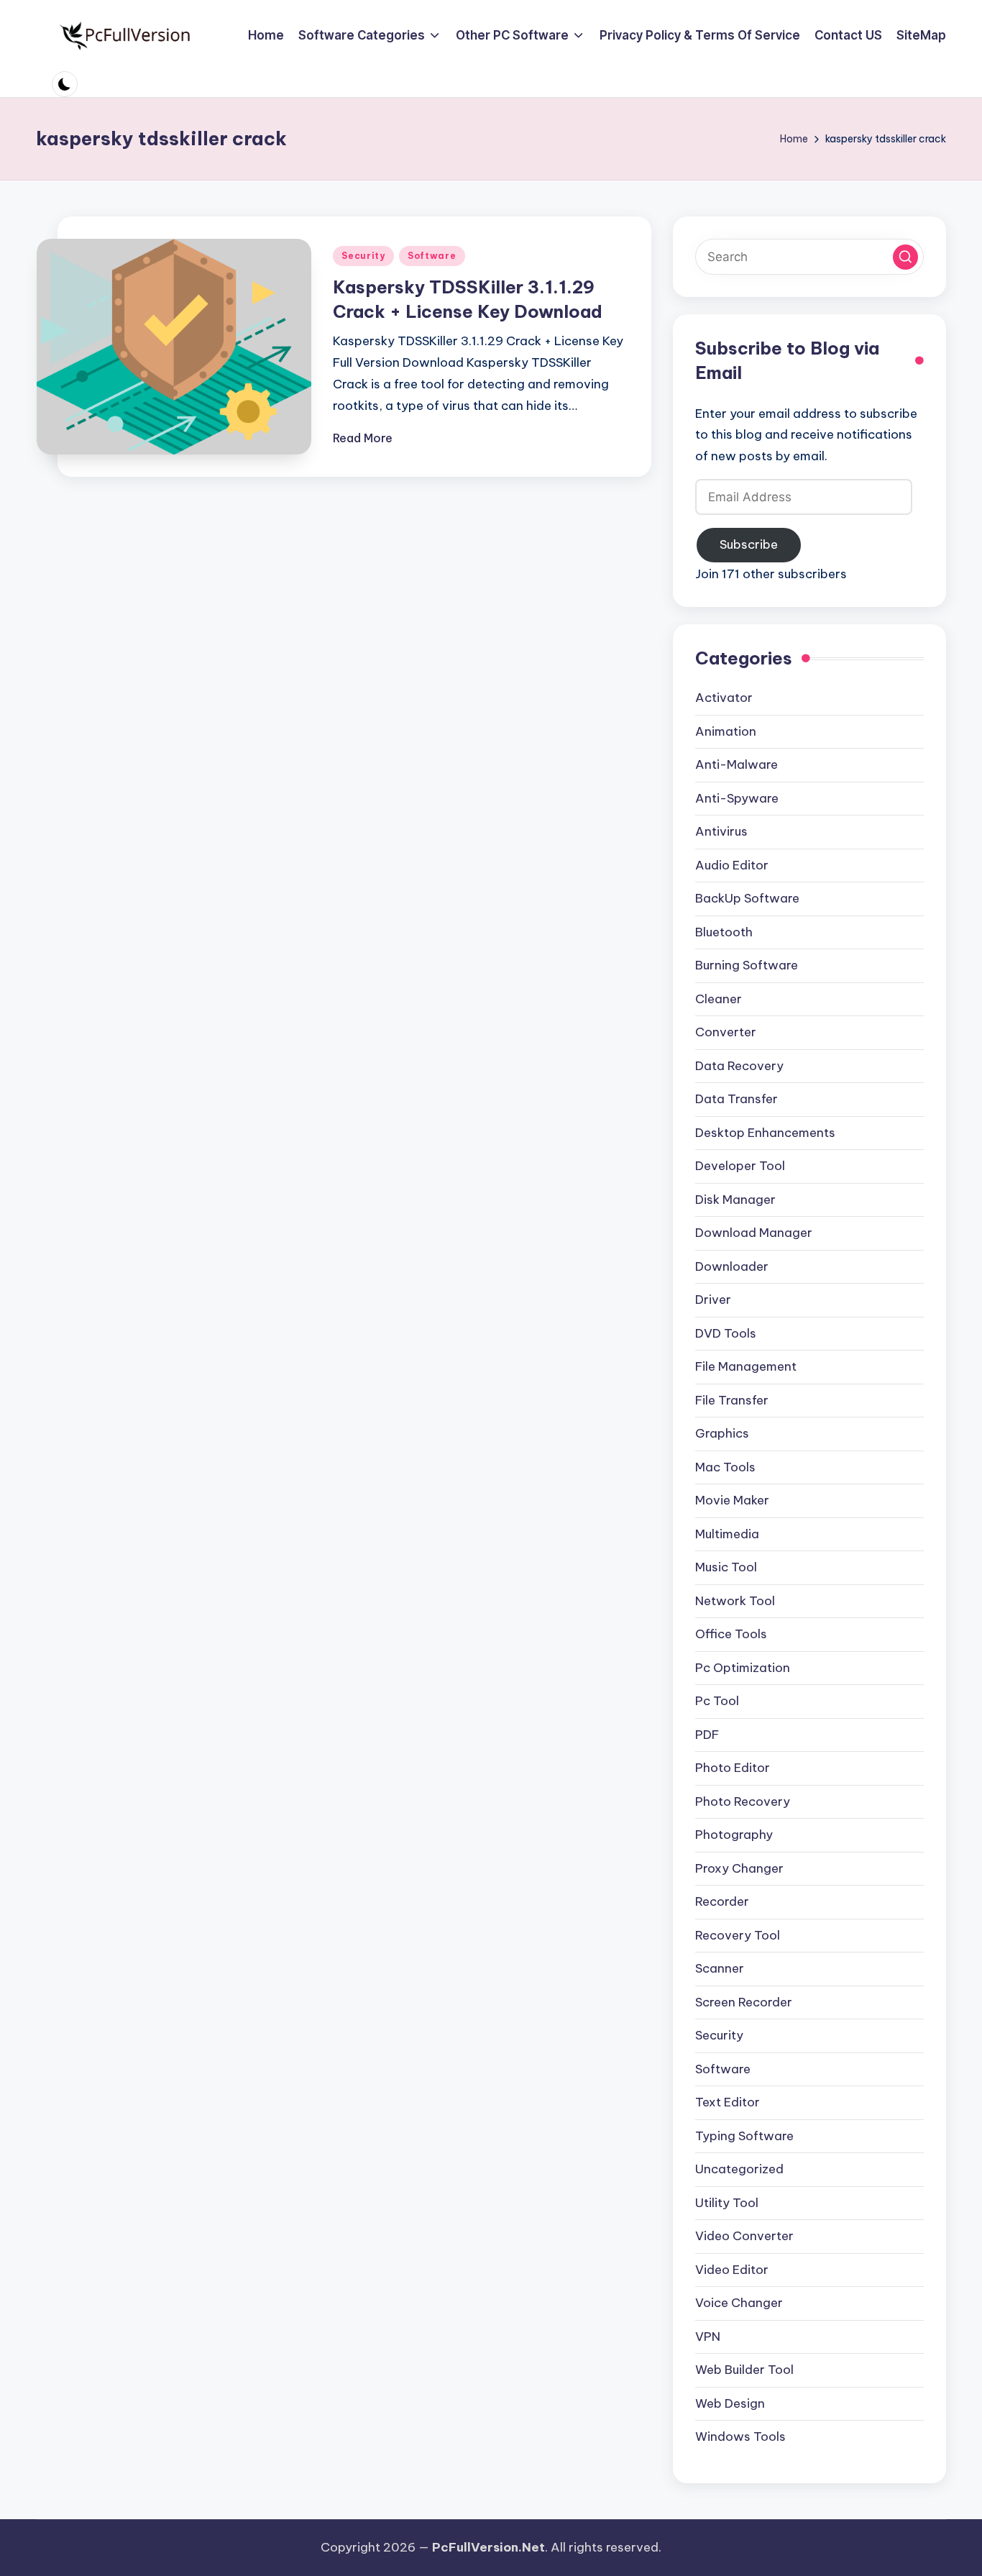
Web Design (730, 2403)
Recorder (722, 1901)
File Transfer (732, 1400)
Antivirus (721, 831)
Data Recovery (739, 1066)
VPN (708, 2337)
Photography (734, 1835)
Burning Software (747, 965)
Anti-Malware (736, 764)
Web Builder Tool (744, 2370)
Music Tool (726, 1567)
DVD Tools (726, 1333)
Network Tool (735, 1601)
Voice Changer (739, 2303)
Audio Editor (732, 865)
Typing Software (744, 2136)
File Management (746, 1366)
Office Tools (731, 1634)
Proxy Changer (739, 1868)
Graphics (722, 1433)
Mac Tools (725, 1467)
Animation (726, 731)
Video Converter (744, 2236)
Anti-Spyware (737, 798)
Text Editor (728, 2102)
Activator (724, 698)
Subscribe (749, 544)
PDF (707, 1735)
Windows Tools (740, 2436)
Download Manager (754, 1233)
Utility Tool (727, 2203)
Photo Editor (733, 1768)
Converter (726, 1032)
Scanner (720, 1968)
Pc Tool (717, 1701)
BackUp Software (747, 898)
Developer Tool (740, 1166)
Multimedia (727, 1534)
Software (432, 256)
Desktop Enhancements (765, 1133)
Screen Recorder (744, 2002)
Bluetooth (724, 932)
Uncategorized (739, 2169)
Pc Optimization (743, 1668)
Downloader (732, 1266)
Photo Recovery (743, 1801)
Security (363, 256)
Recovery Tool (738, 1935)
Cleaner (719, 999)
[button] (905, 257)
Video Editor (732, 2270)
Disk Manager (735, 1200)
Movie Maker (732, 1500)
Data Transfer (736, 1099)
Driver (713, 1300)
